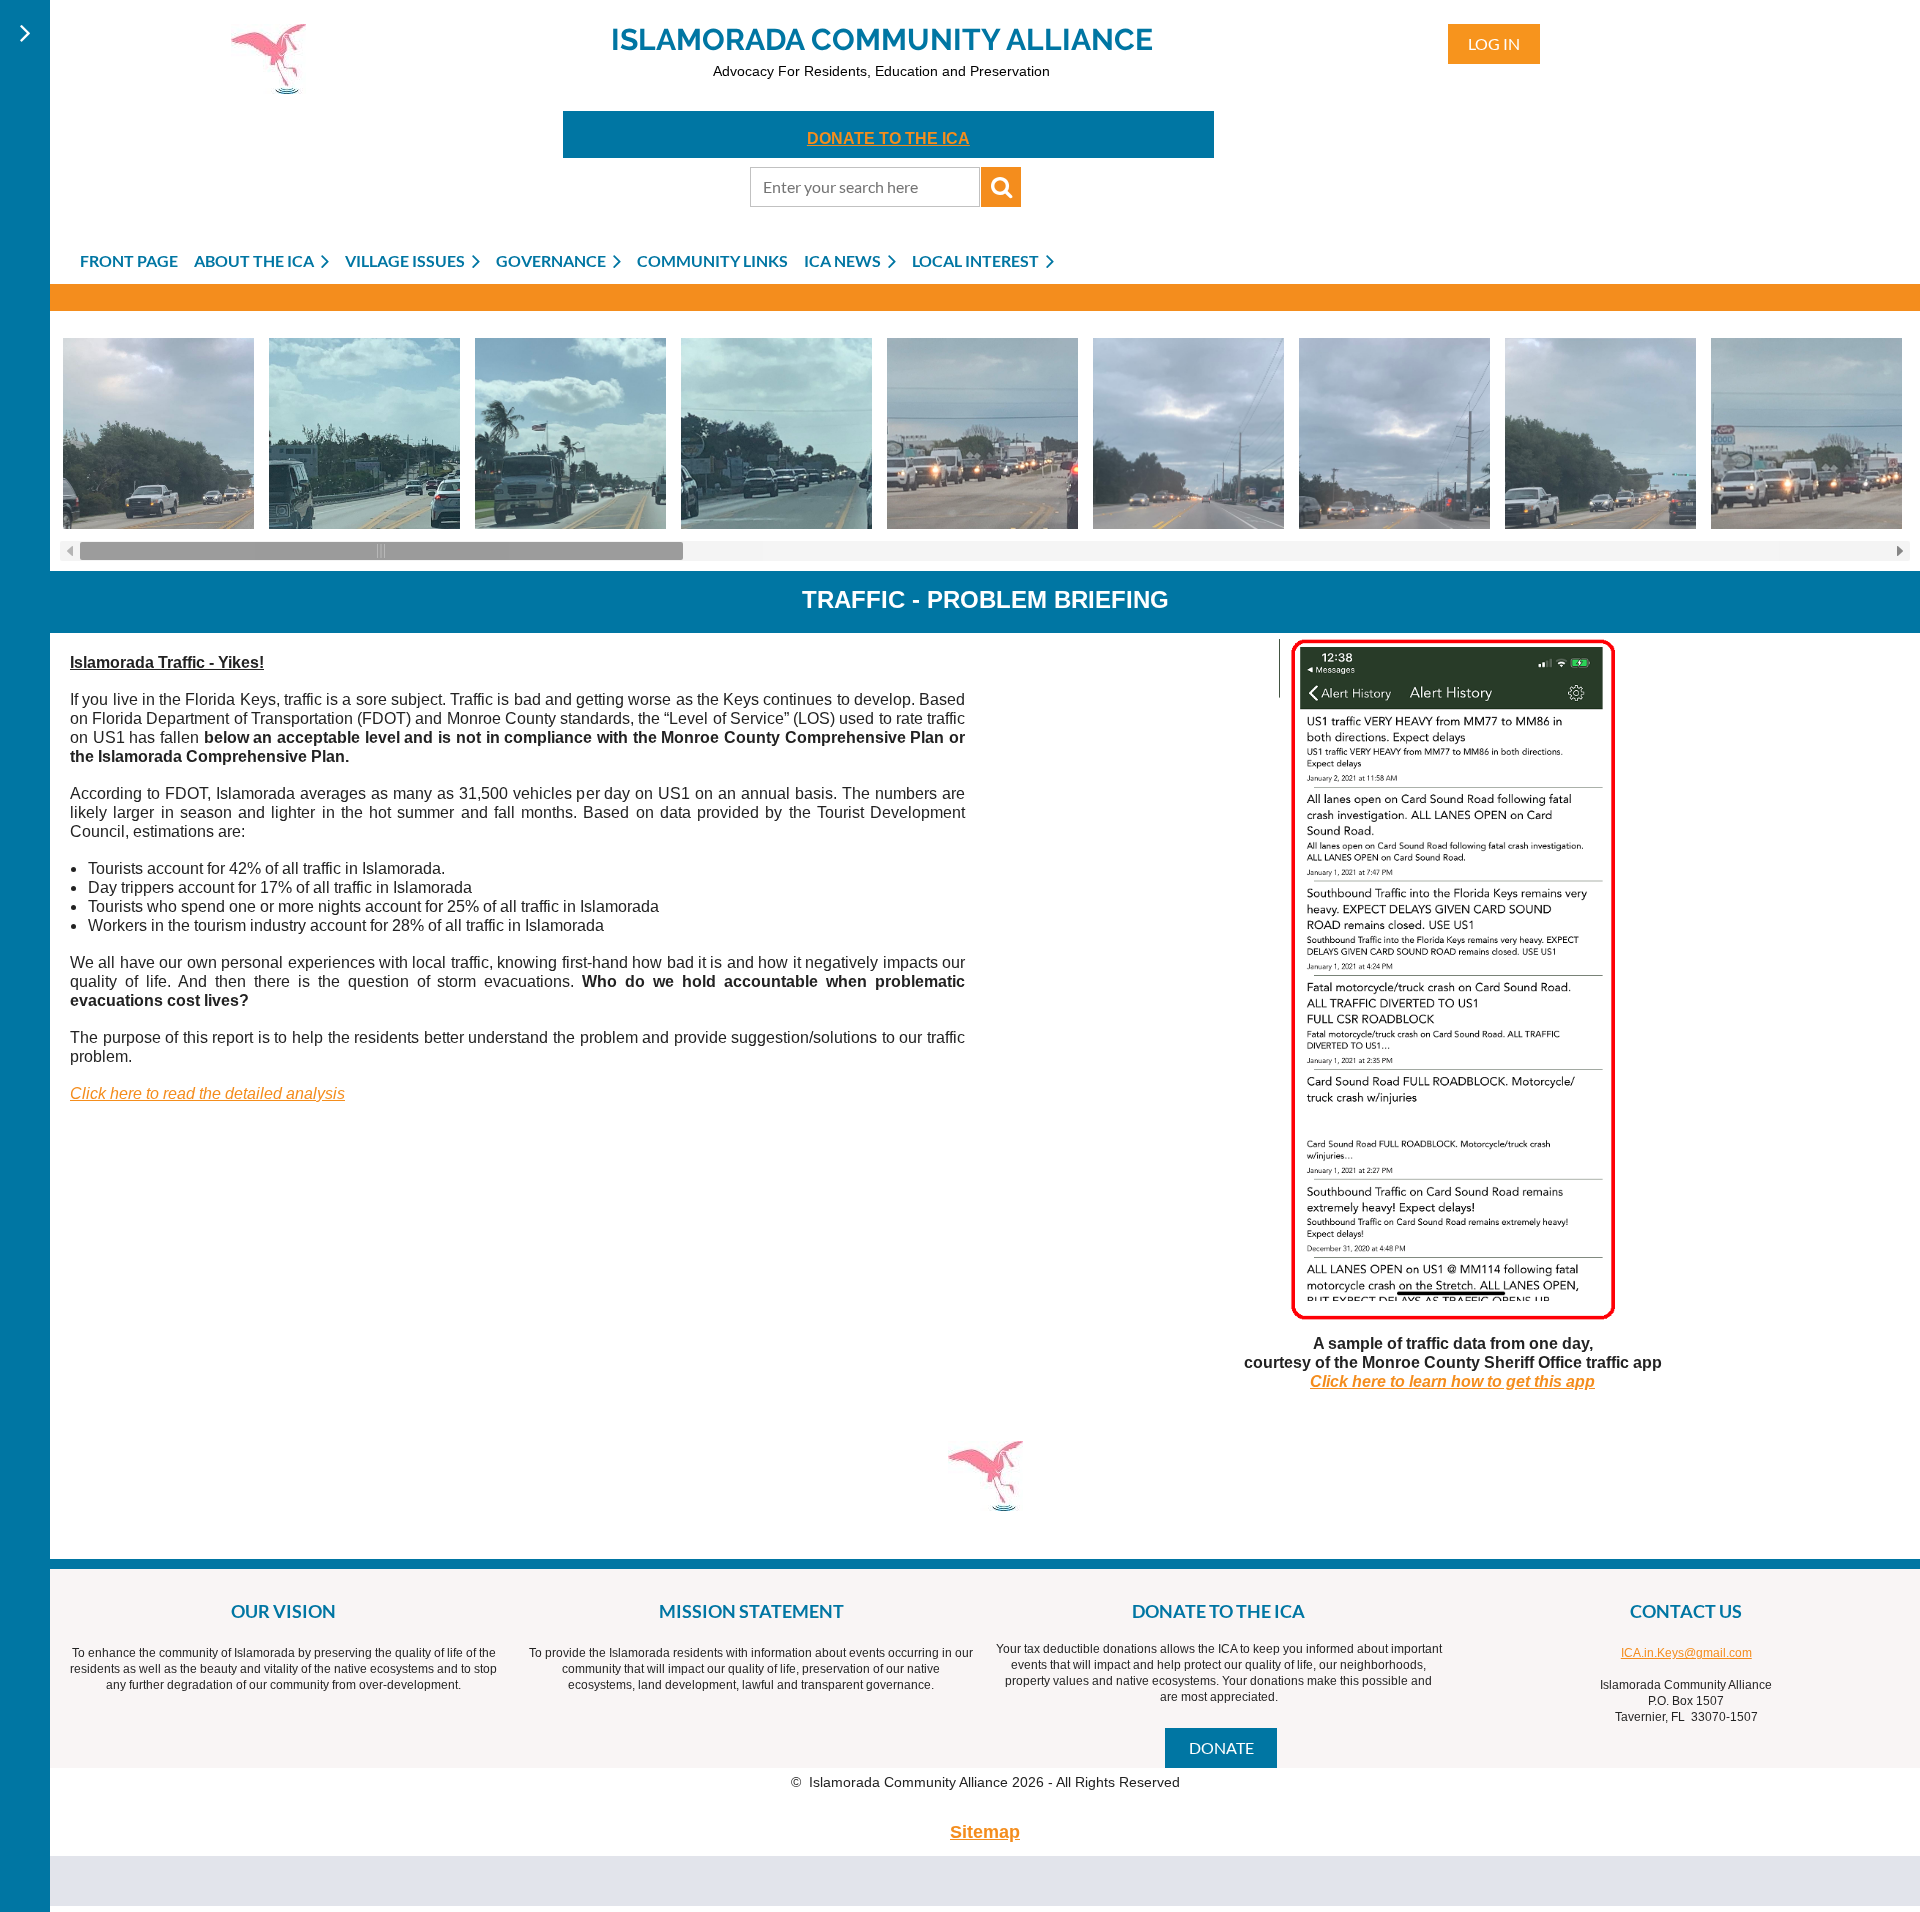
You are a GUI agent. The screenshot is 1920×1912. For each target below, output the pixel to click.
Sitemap (985, 1832)
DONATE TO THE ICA (888, 138)
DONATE (1221, 1747)
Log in (1494, 43)
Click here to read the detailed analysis (207, 1093)
